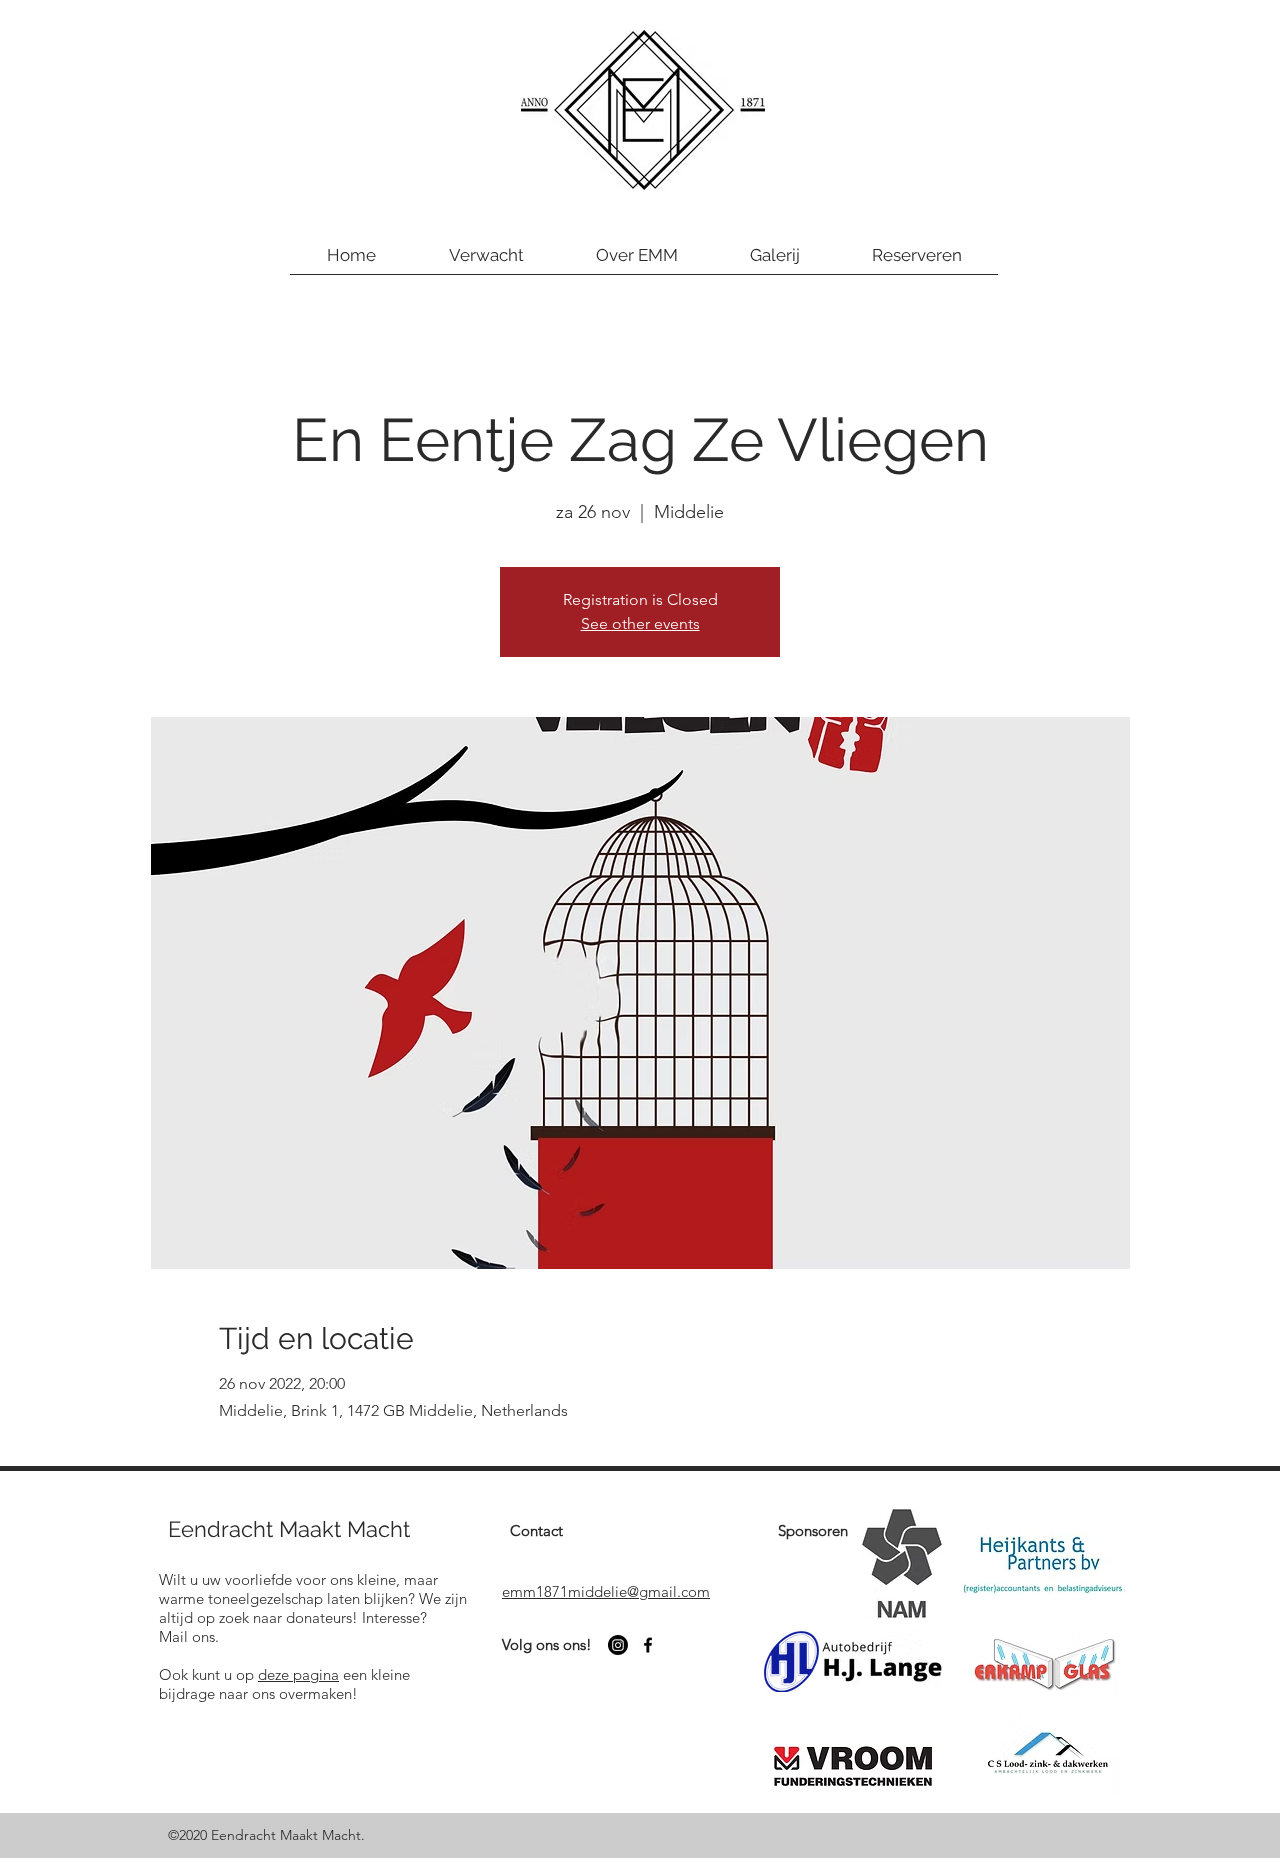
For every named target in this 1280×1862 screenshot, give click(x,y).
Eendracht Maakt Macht (289, 1529)
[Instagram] (618, 1645)
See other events (640, 623)
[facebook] (648, 1645)
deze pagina (298, 1674)
